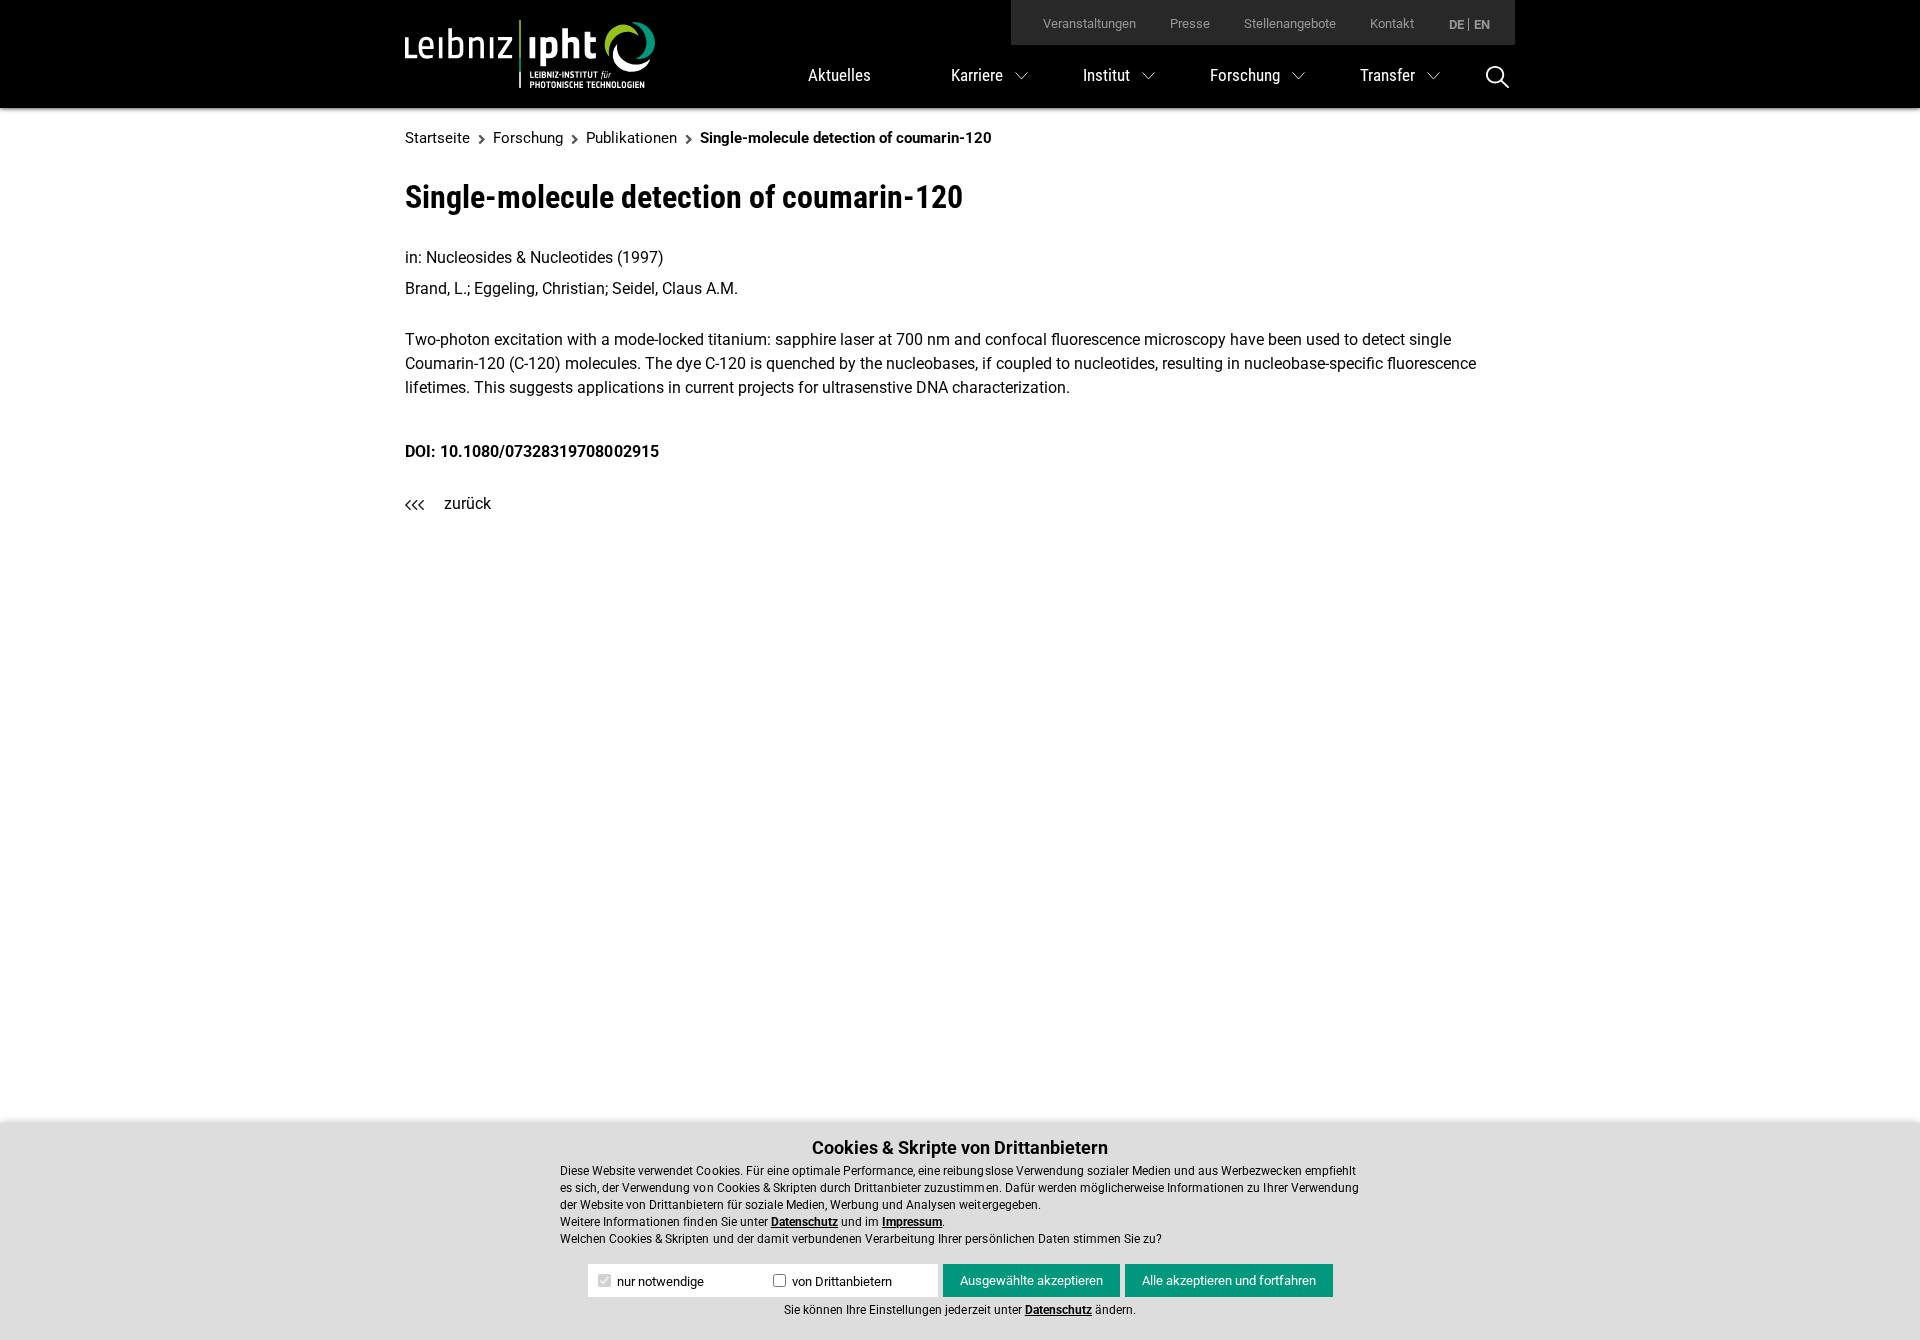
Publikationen (631, 138)
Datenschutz (804, 1222)
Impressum (912, 1222)
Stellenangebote (1290, 23)
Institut (1106, 75)
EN (1482, 24)
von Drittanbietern (840, 1281)
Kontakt (1392, 23)
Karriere (977, 75)
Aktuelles (839, 75)
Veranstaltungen (1089, 23)
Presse (1190, 23)
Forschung (1245, 75)
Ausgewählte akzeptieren (1031, 1280)
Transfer (1387, 75)
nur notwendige (659, 1281)
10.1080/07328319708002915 (549, 451)
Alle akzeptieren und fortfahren (1229, 1280)
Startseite (437, 138)
